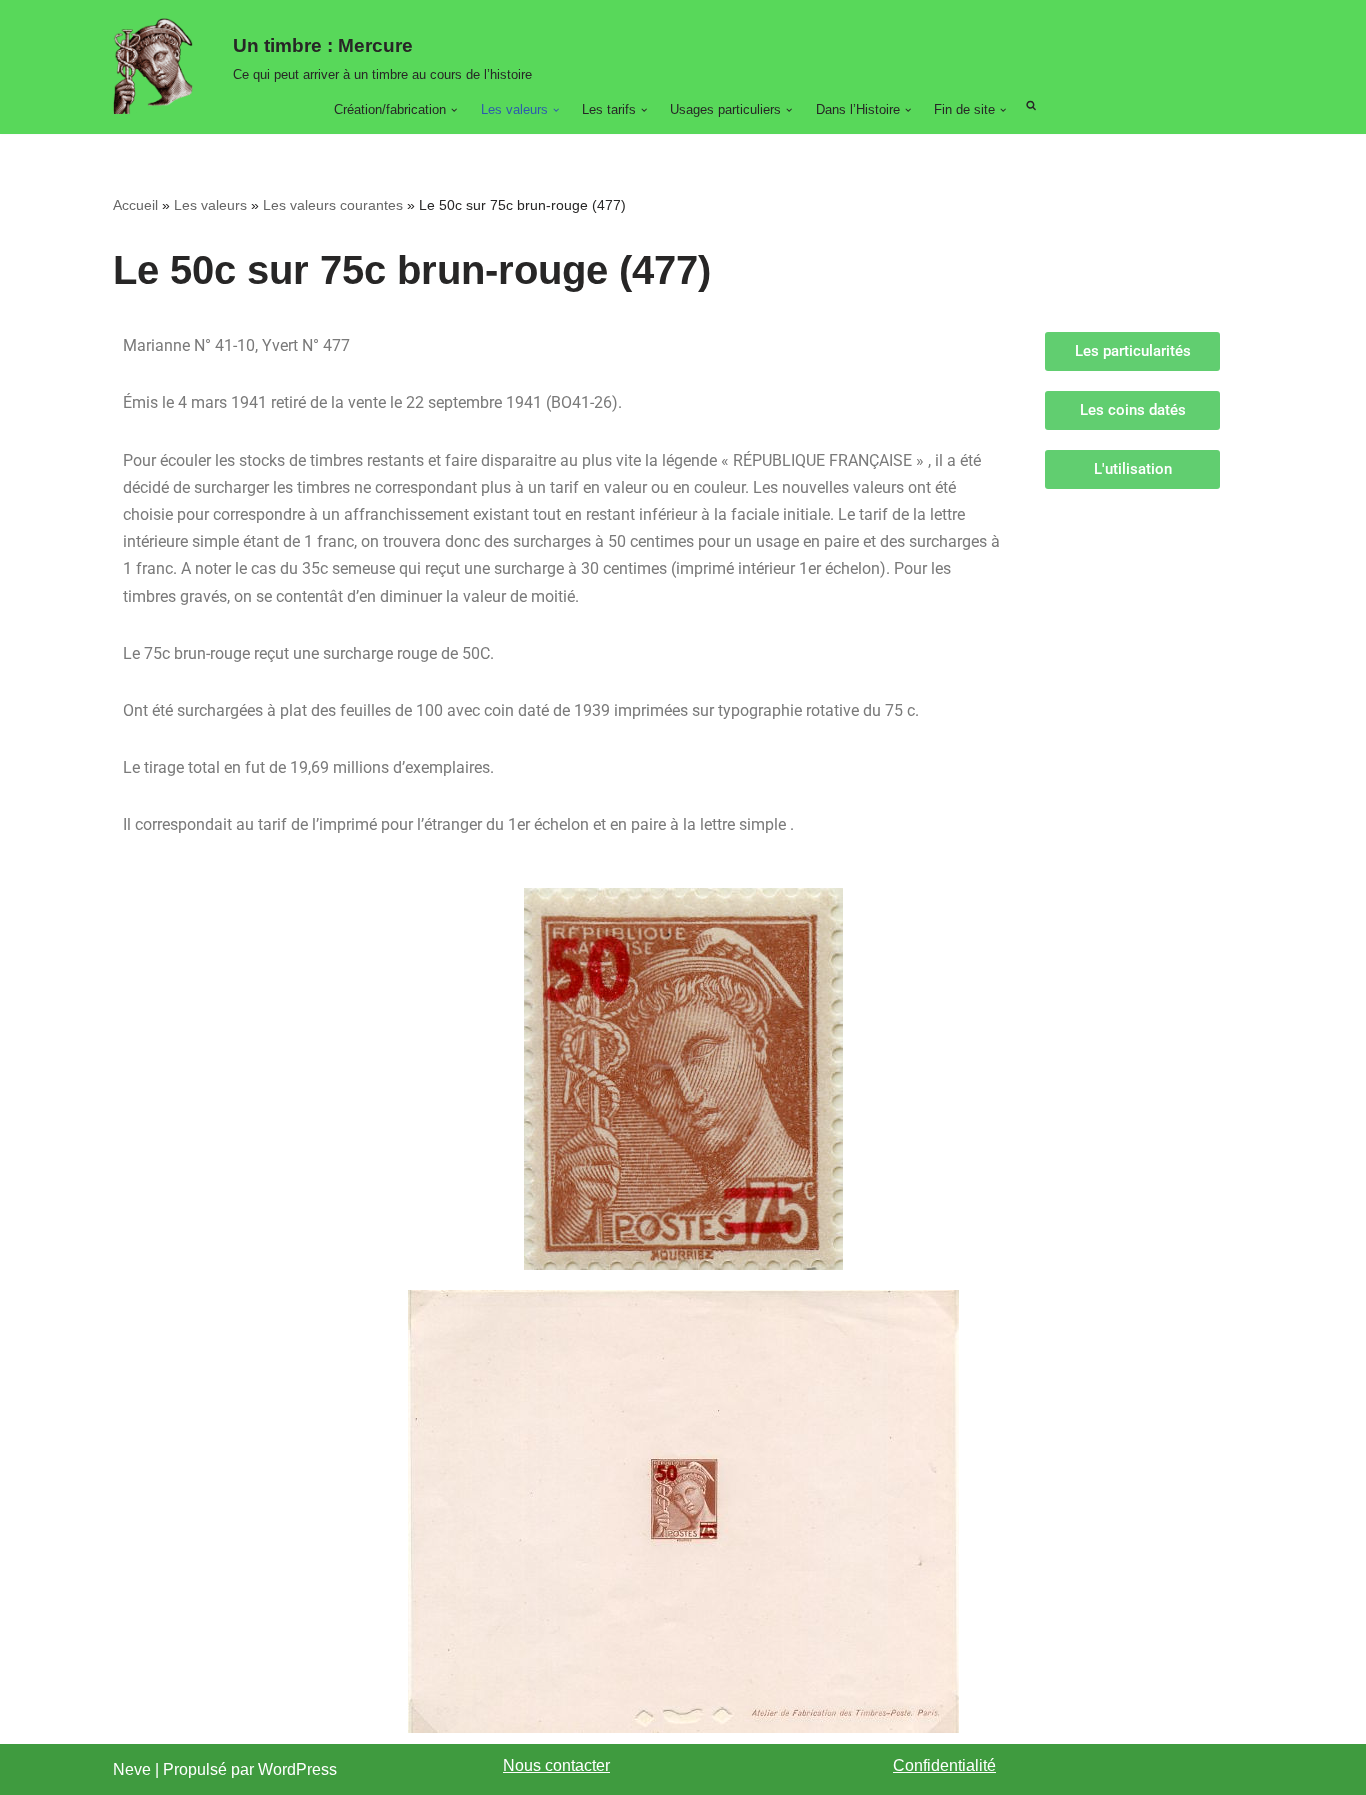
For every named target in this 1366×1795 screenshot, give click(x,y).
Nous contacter (556, 1765)
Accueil (135, 205)
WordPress (297, 1769)
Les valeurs (210, 205)
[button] (454, 110)
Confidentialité (944, 1765)
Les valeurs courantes (333, 205)
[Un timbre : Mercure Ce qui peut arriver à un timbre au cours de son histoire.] (158, 66)
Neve (132, 1769)
